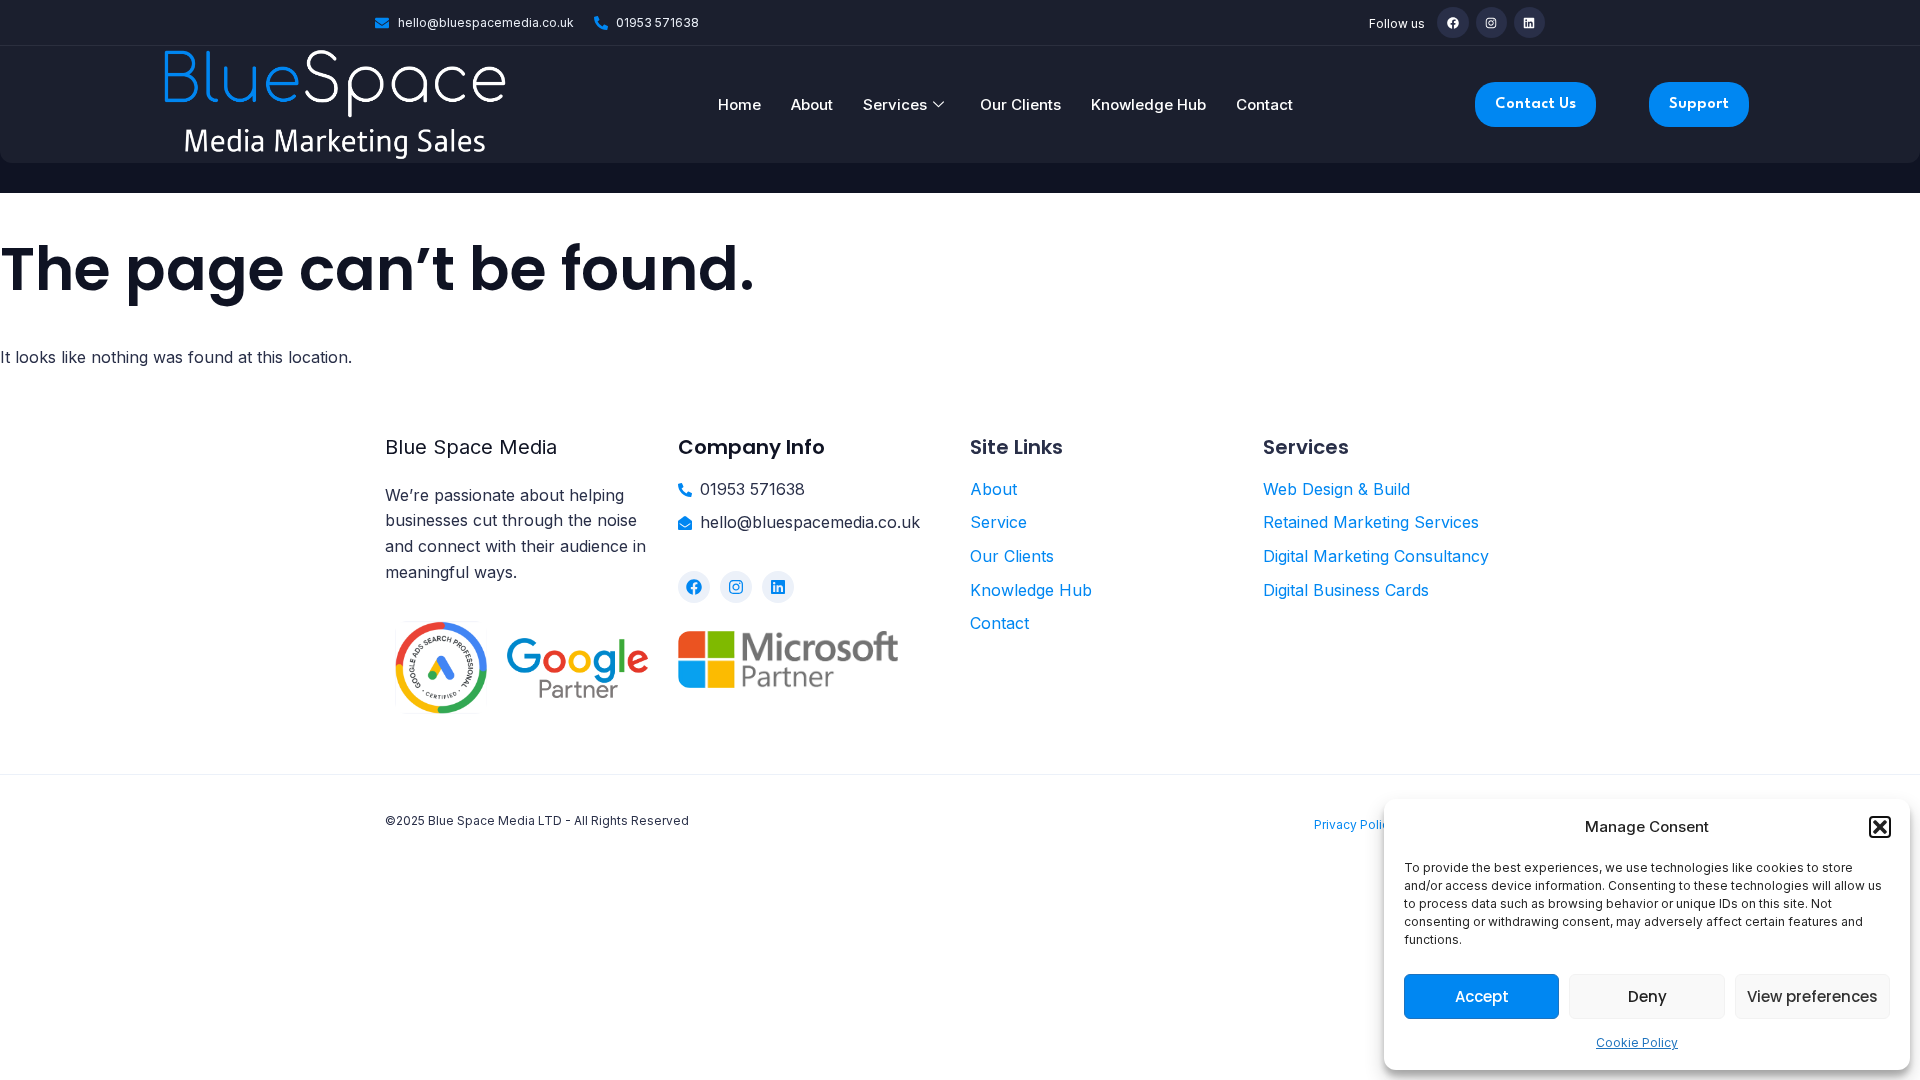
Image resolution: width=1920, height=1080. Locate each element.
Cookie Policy (1637, 1042)
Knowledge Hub (1148, 104)
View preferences (1812, 996)
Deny (1647, 996)
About (812, 104)
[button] (1880, 827)
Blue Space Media (471, 447)
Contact (1264, 104)
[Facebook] (1452, 22)
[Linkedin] (1529, 22)
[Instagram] (1491, 22)
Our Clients (1020, 104)
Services (895, 104)
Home (739, 104)
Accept (1482, 996)
